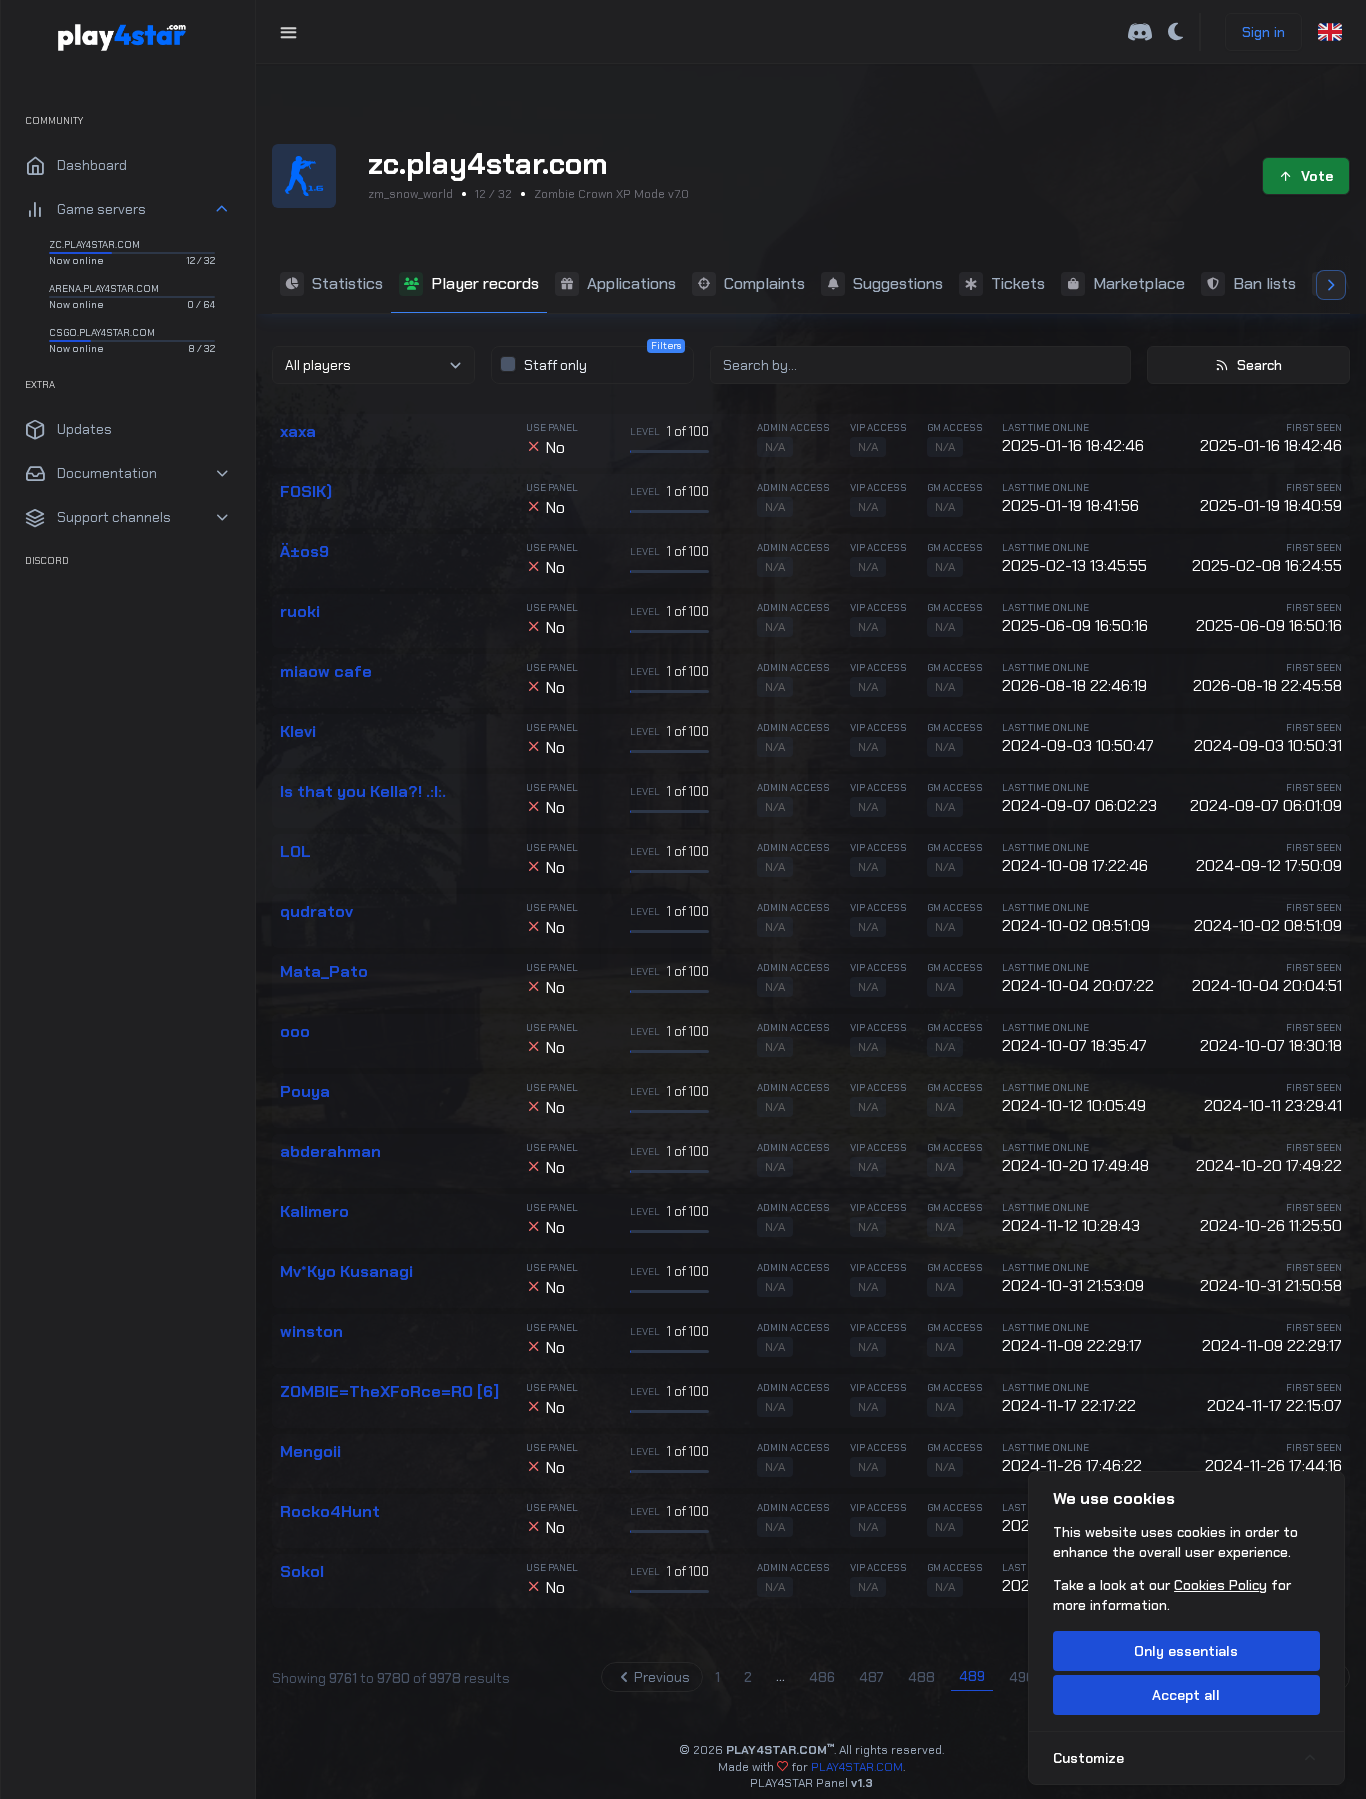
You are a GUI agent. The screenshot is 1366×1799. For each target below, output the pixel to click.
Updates (84, 429)
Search (1259, 365)
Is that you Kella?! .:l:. (363, 792)
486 (822, 1677)
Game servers (101, 209)
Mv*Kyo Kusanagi (346, 1272)
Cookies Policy (1220, 1585)
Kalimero (314, 1212)
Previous (662, 1677)
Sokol (302, 1572)
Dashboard (92, 165)
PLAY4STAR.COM (857, 1767)
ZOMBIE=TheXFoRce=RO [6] (389, 1392)
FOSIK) (306, 492)
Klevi (298, 732)
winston (311, 1332)
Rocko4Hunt (330, 1512)
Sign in (1263, 32)
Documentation (107, 473)
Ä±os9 (304, 552)
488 (921, 1677)
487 (871, 1677)
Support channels (114, 517)
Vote (1317, 176)
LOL (295, 852)
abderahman (330, 1152)
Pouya (305, 1092)
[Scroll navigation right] (1331, 285)
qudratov (316, 912)
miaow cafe (326, 672)
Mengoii (310, 1452)
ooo (295, 1032)
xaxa (298, 432)
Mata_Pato (324, 972)
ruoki (300, 612)
